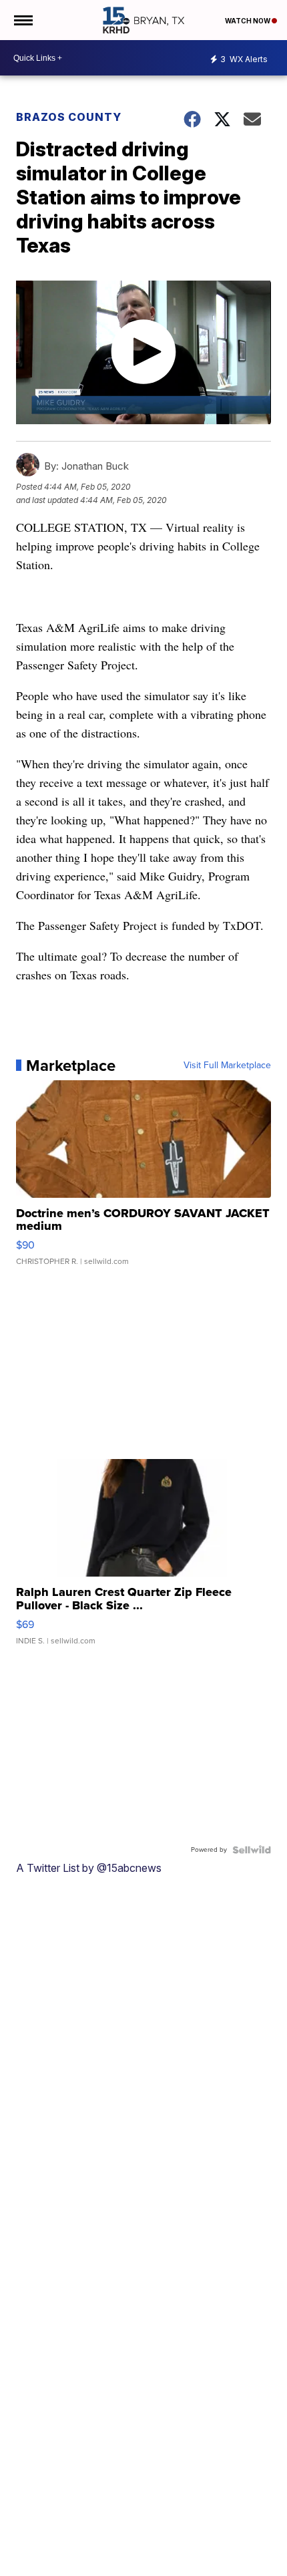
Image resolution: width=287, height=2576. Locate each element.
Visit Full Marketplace (227, 1066)
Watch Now (248, 21)
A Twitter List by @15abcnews (89, 1868)
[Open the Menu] (22, 20)
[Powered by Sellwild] (252, 1850)
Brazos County (69, 117)
